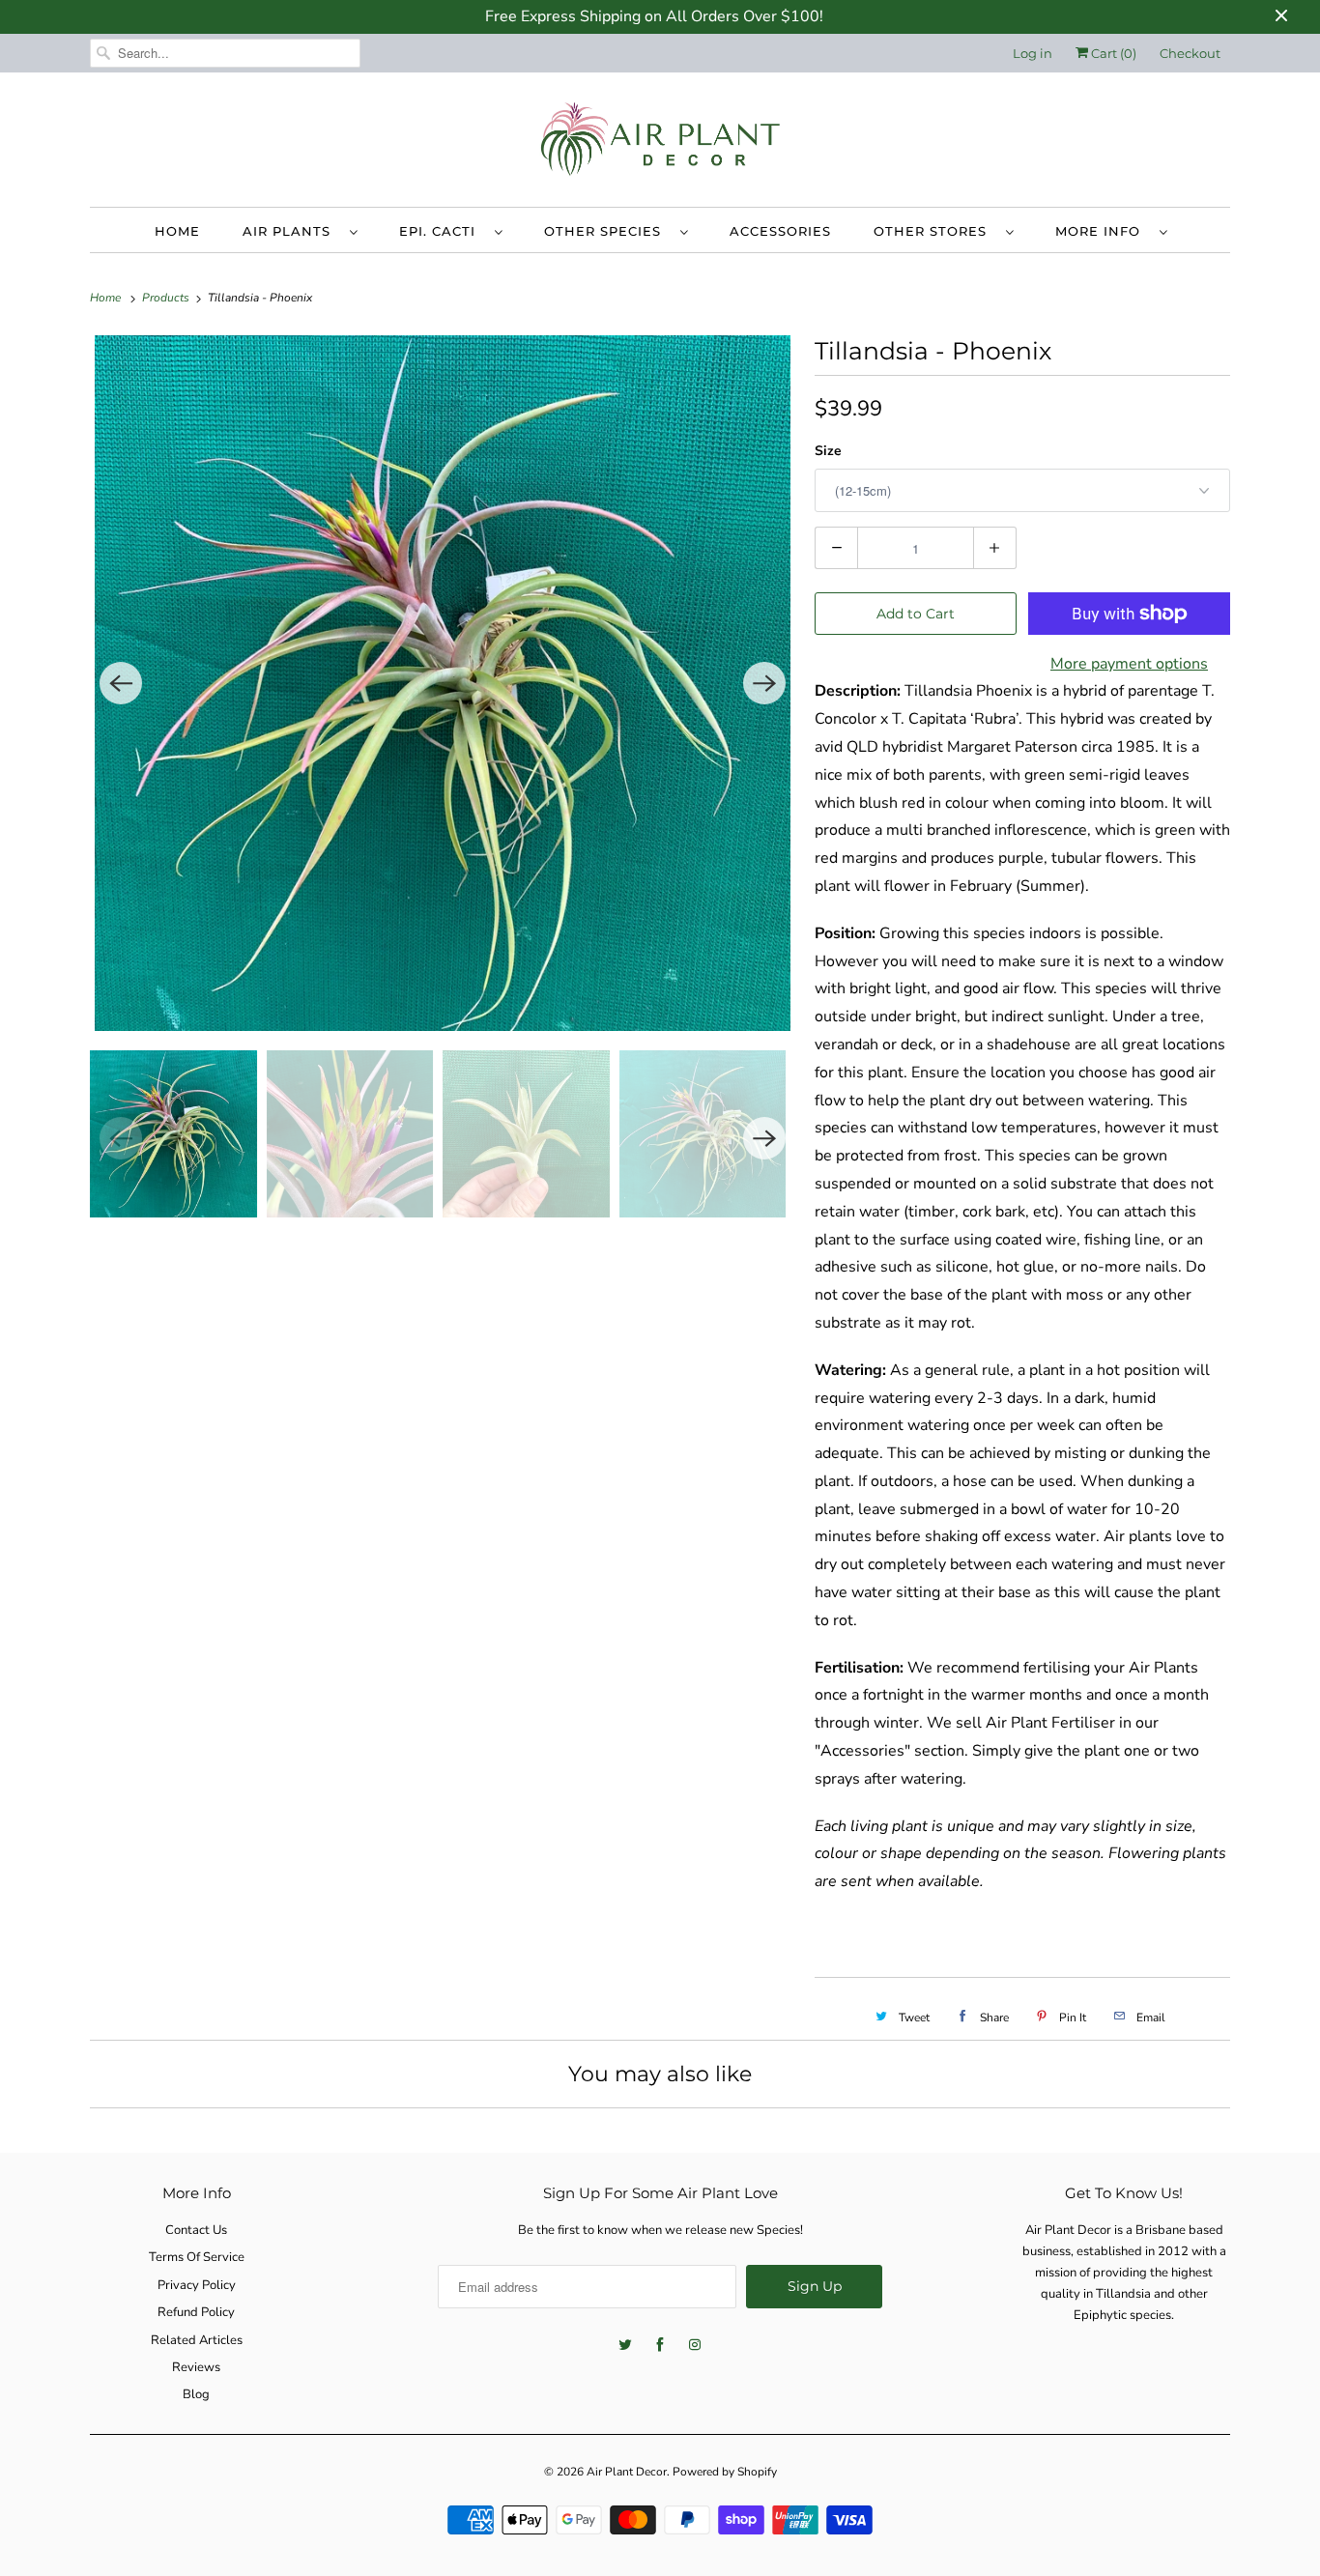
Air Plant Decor (627, 2472)
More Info (1103, 231)
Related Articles (197, 2340)
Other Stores (935, 231)
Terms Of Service (197, 2257)
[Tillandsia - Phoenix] (443, 683)
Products (167, 298)
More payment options (1129, 664)
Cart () (1112, 53)
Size (828, 451)
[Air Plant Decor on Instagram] (695, 2345)
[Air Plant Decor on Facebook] (660, 2345)
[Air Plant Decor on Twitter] (625, 2345)
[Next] (764, 683)
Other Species (607, 231)
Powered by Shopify (725, 2472)
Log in (1033, 53)
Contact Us (196, 2230)
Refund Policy (196, 2312)
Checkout (1190, 53)
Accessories (780, 231)
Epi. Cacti (442, 231)
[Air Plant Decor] (660, 144)
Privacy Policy (197, 2285)
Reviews (196, 2367)
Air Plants (291, 231)
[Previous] (121, 683)
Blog (196, 2394)
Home (177, 231)
